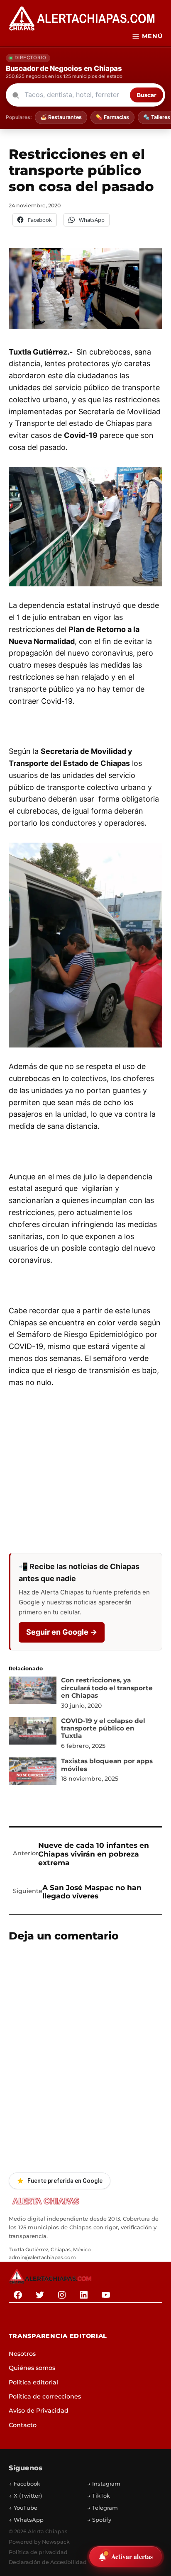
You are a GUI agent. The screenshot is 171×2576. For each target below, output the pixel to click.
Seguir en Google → (62, 1632)
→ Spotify (99, 2520)
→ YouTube (23, 2508)
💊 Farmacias (112, 117)
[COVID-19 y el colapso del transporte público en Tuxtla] (33, 1733)
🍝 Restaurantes (61, 117)
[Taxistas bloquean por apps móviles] (33, 1773)
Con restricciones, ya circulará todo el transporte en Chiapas (107, 1688)
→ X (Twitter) (25, 2496)
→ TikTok (99, 2496)
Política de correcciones (45, 2396)
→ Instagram (104, 2484)
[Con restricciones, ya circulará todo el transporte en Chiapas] (33, 1692)
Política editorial (33, 2382)
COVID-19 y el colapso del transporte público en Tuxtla (103, 1728)
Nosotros (22, 2354)
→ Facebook (24, 2484)
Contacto (23, 2425)
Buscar (147, 95)
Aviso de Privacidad (39, 2411)
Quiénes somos (32, 2368)
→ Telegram (103, 2508)
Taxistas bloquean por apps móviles (107, 1765)
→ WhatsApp (26, 2520)
